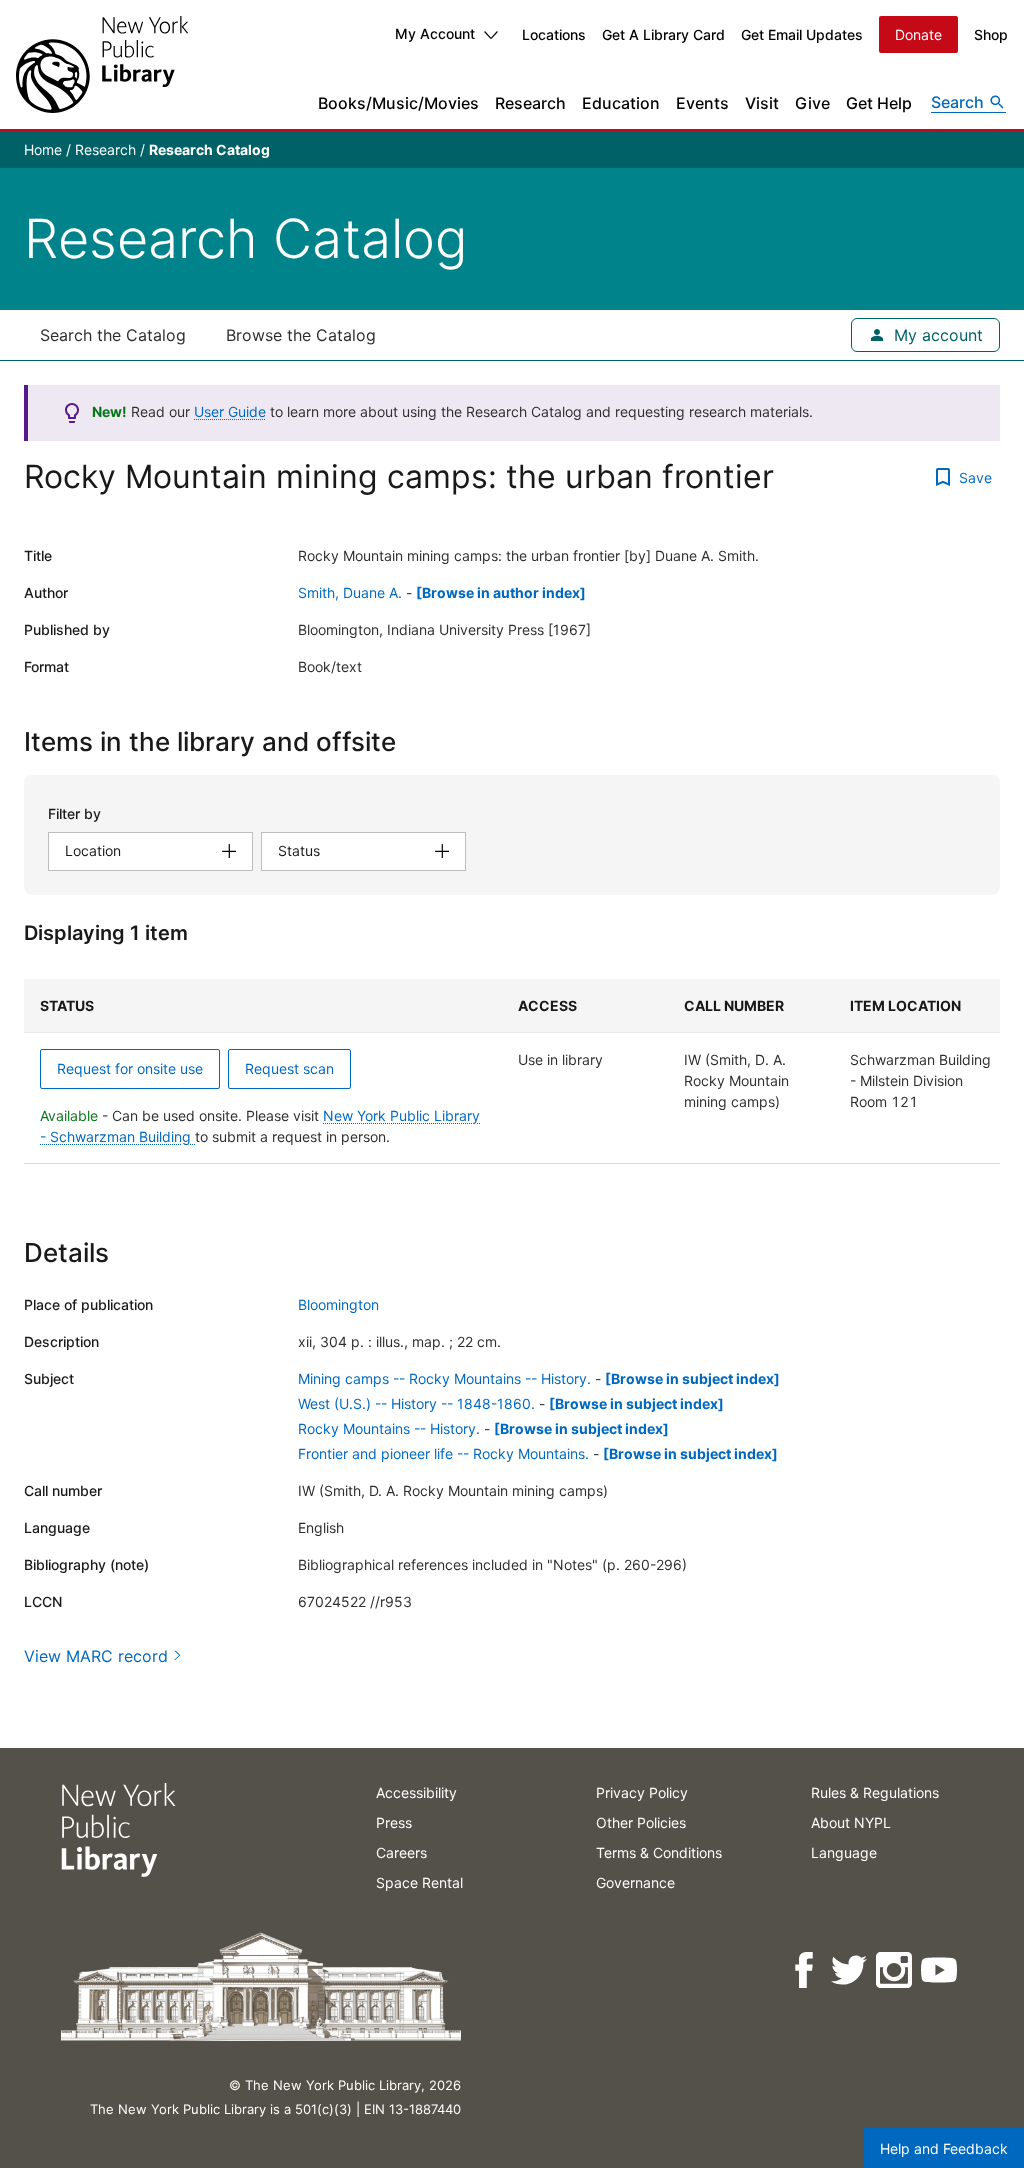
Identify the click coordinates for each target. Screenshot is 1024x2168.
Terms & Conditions (659, 1852)
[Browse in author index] (501, 592)
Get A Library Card (663, 34)
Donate (918, 34)
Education (621, 103)
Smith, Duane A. (350, 592)
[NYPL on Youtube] (940, 1970)
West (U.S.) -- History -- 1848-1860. (416, 1403)
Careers (401, 1852)
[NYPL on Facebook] (805, 1970)
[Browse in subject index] (692, 1378)
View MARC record (96, 1656)
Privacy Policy (642, 1792)
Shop (991, 34)
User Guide (230, 411)
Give (812, 103)
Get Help (879, 103)
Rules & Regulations (875, 1792)
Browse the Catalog (301, 335)
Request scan (289, 1068)
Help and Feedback (944, 2148)
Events (702, 103)
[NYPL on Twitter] (850, 1970)
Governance (635, 1882)
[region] (512, 1071)
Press (394, 1822)
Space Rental (419, 1882)
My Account (435, 33)
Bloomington (338, 1304)
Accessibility (416, 1792)
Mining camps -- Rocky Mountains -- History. (444, 1378)
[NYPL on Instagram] (895, 1970)
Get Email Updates (802, 34)
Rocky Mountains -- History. (389, 1428)
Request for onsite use (130, 1068)
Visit (762, 103)
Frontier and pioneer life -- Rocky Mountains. (443, 1453)
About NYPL (851, 1822)
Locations (554, 34)
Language (844, 1852)
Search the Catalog (113, 335)
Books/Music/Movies (398, 103)
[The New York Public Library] (102, 64)
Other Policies (641, 1822)
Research (530, 103)
